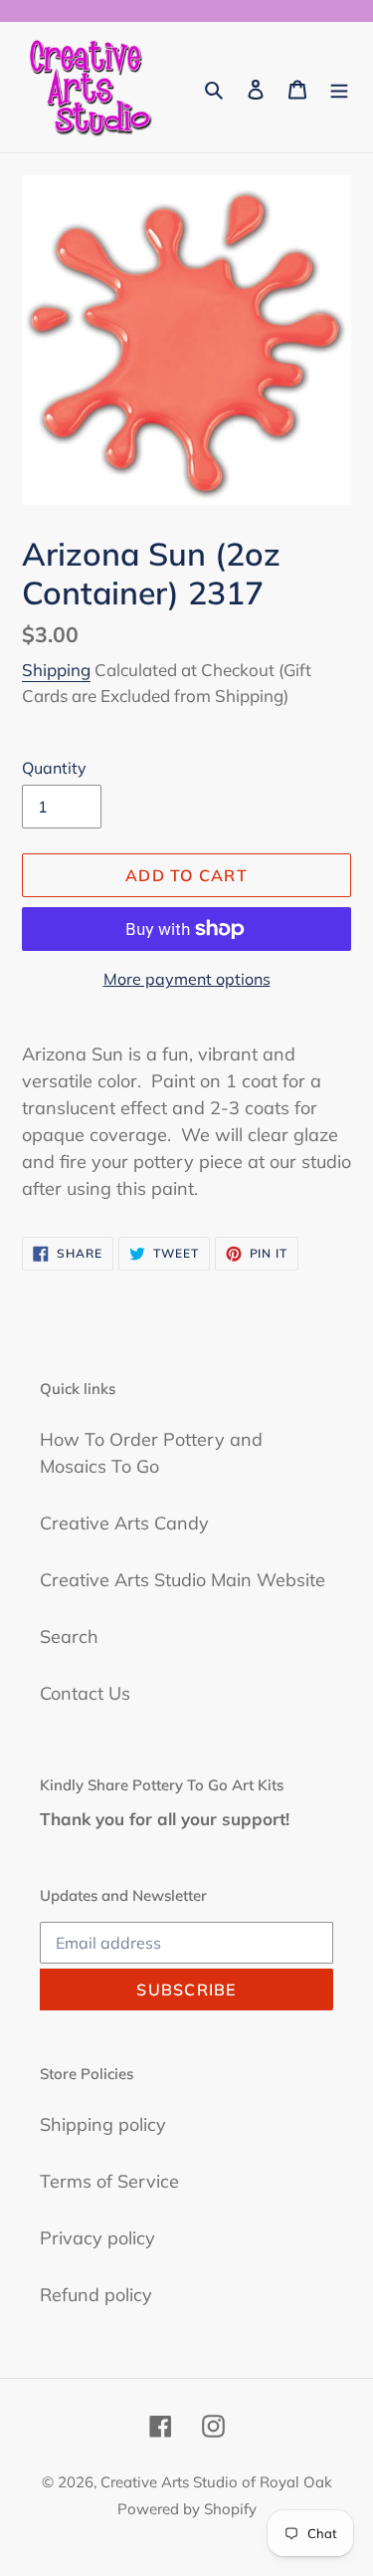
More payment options (187, 979)
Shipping (56, 670)
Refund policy (96, 2295)
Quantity (54, 768)
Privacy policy (97, 2238)
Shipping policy (103, 2124)
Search (69, 1637)
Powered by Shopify (187, 2509)
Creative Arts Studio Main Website (183, 1580)
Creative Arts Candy (124, 1523)
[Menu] (339, 87)
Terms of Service (109, 2181)
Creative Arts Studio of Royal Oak (216, 2482)
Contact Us (85, 1693)
